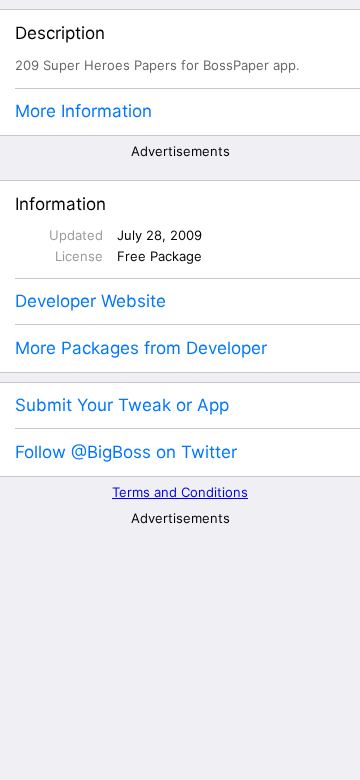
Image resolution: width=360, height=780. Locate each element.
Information (60, 204)
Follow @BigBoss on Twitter (126, 452)
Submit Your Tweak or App (122, 405)
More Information (83, 111)
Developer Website (90, 301)
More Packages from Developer (141, 348)
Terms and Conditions (180, 492)
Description (60, 33)
